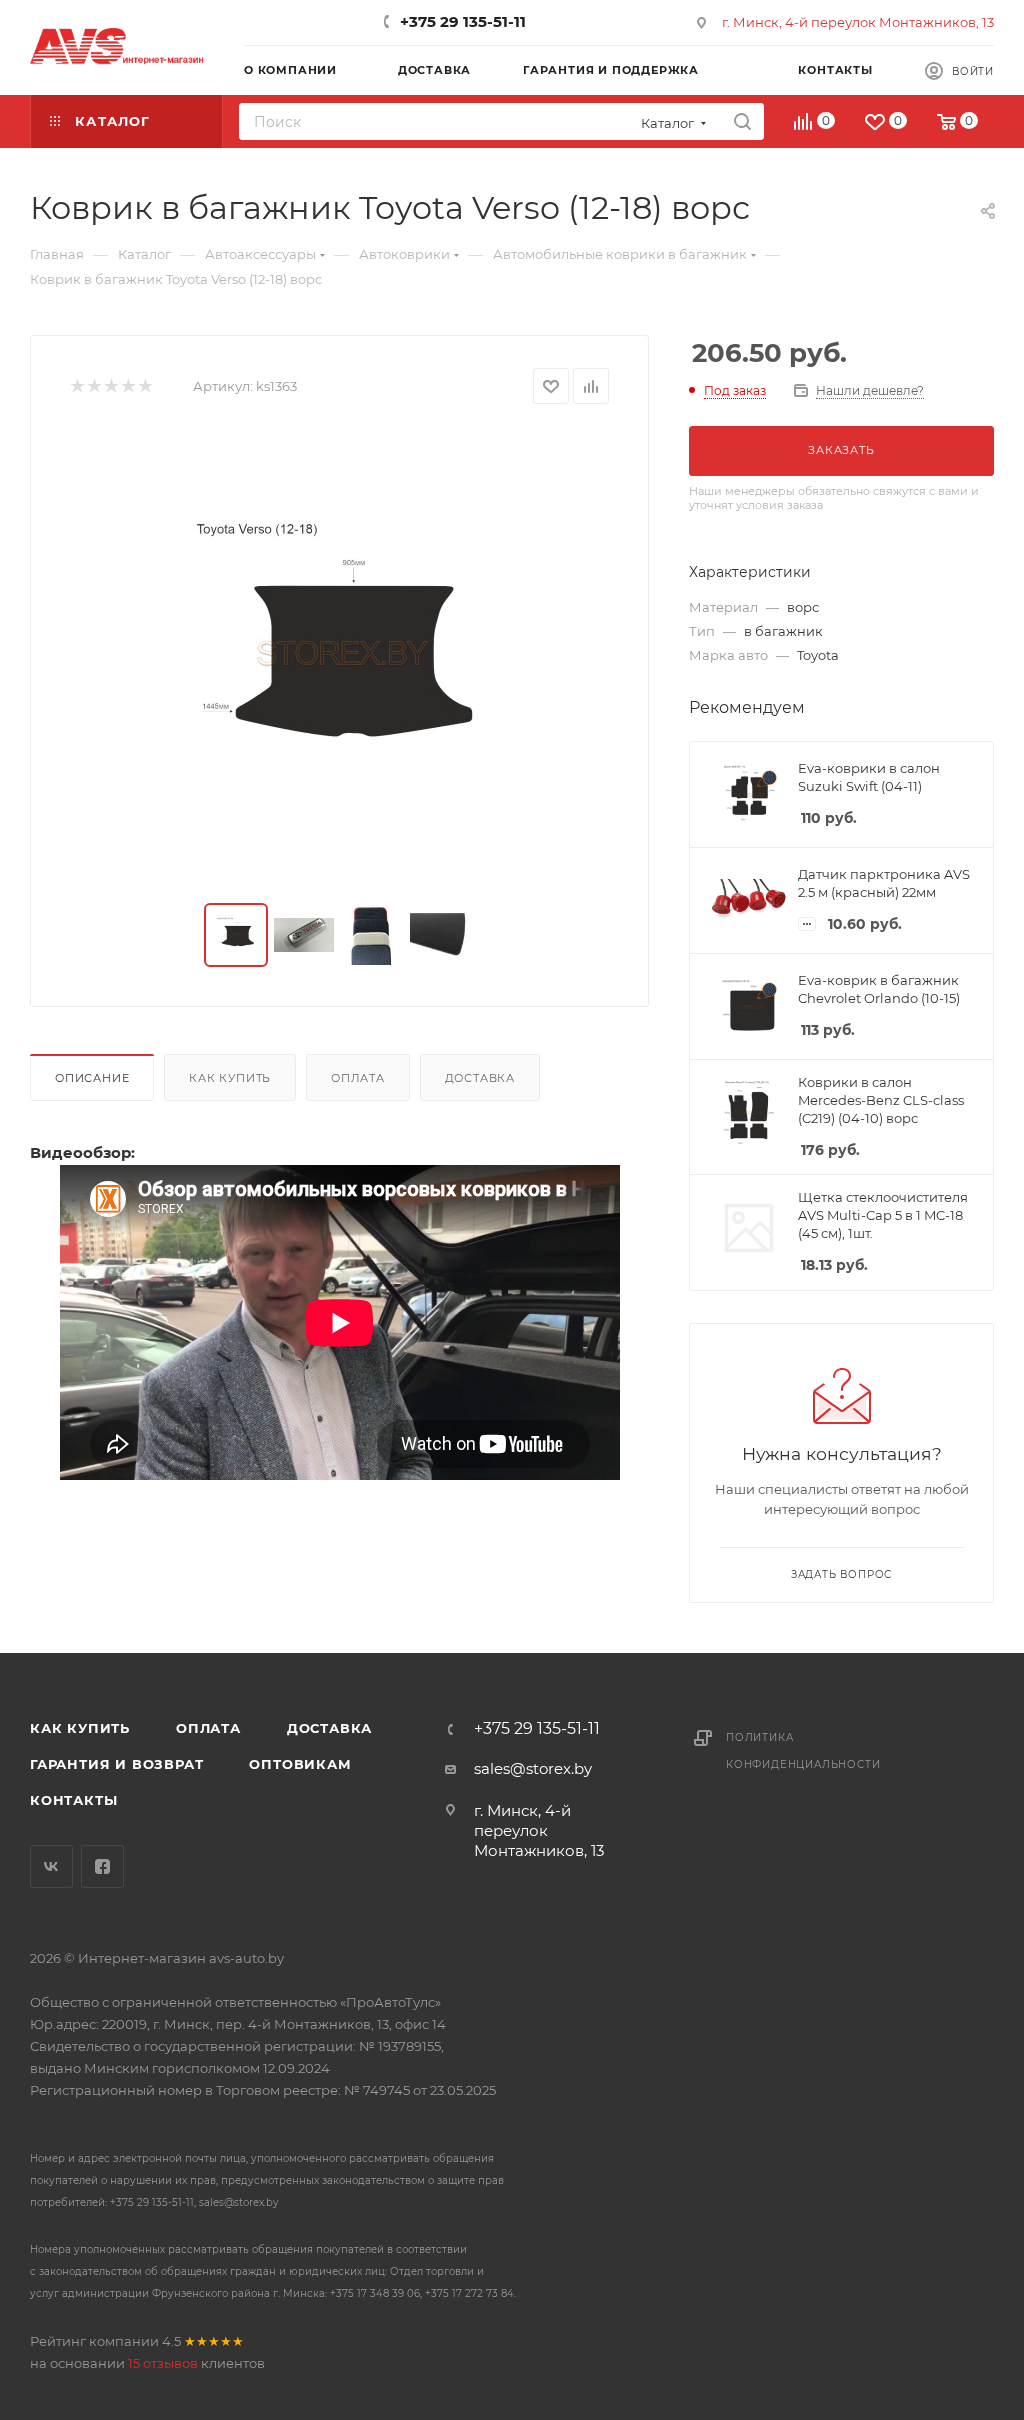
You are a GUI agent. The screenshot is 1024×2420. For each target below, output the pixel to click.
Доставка (480, 1078)
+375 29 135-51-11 (463, 21)
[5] (144, 386)
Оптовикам (300, 1764)
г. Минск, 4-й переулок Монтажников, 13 (858, 22)
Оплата (358, 1078)
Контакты (73, 1800)
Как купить (230, 1078)
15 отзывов (163, 2363)
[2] (93, 386)
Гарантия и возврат (116, 1764)
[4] (127, 386)
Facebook (102, 1866)
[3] (110, 386)
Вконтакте (51, 1866)
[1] (76, 386)
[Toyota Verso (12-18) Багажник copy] (340, 654)
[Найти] (742, 121)
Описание (92, 1078)
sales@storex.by (533, 1768)
